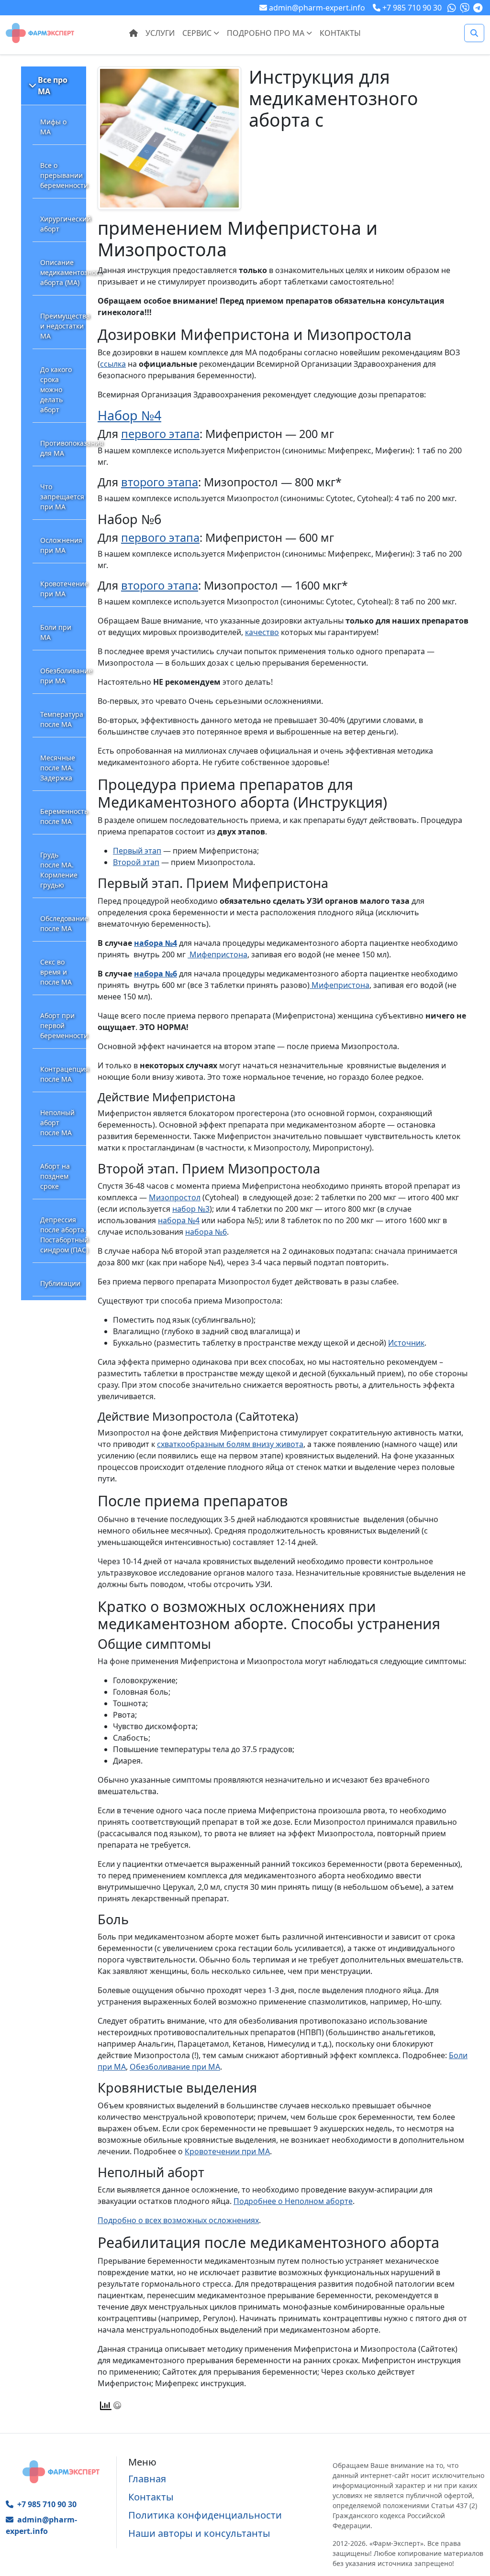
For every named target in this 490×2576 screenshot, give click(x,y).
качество (262, 632)
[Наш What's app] (453, 8)
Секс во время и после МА (56, 972)
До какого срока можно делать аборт (56, 389)
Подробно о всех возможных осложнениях (178, 2220)
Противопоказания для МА (63, 448)
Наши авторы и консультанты (199, 2533)
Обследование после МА (63, 923)
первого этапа (160, 434)
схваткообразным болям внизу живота (230, 1444)
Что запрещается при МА (62, 497)
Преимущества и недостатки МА (63, 326)
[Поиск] (474, 33)
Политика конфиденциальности (205, 2515)
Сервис (198, 33)
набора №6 (156, 974)
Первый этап (137, 851)
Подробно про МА (267, 33)
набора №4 (156, 943)
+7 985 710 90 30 (47, 2504)
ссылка (113, 364)
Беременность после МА (63, 816)
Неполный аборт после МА (57, 1123)
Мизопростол (175, 1197)
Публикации (60, 1283)
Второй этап (136, 862)
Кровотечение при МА (63, 589)
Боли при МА (56, 632)
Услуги (160, 33)
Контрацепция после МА (63, 1074)
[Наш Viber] (466, 8)
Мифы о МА (53, 127)
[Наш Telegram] (479, 8)
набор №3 (191, 1209)
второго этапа (160, 482)
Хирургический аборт (63, 224)
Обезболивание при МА (63, 676)
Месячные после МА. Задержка (58, 768)
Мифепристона (217, 954)
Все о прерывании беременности (63, 175)
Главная (147, 2479)
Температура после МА (62, 719)
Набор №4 (129, 415)
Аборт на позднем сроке (55, 1176)
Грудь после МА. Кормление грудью (59, 870)
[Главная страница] (40, 32)
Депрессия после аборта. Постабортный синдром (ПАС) (63, 1235)
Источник (406, 1343)
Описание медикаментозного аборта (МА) (63, 272)
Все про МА (53, 86)
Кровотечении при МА (227, 2151)
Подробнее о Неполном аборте (293, 2201)
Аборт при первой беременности (63, 1025)
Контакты (340, 33)
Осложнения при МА (61, 545)
